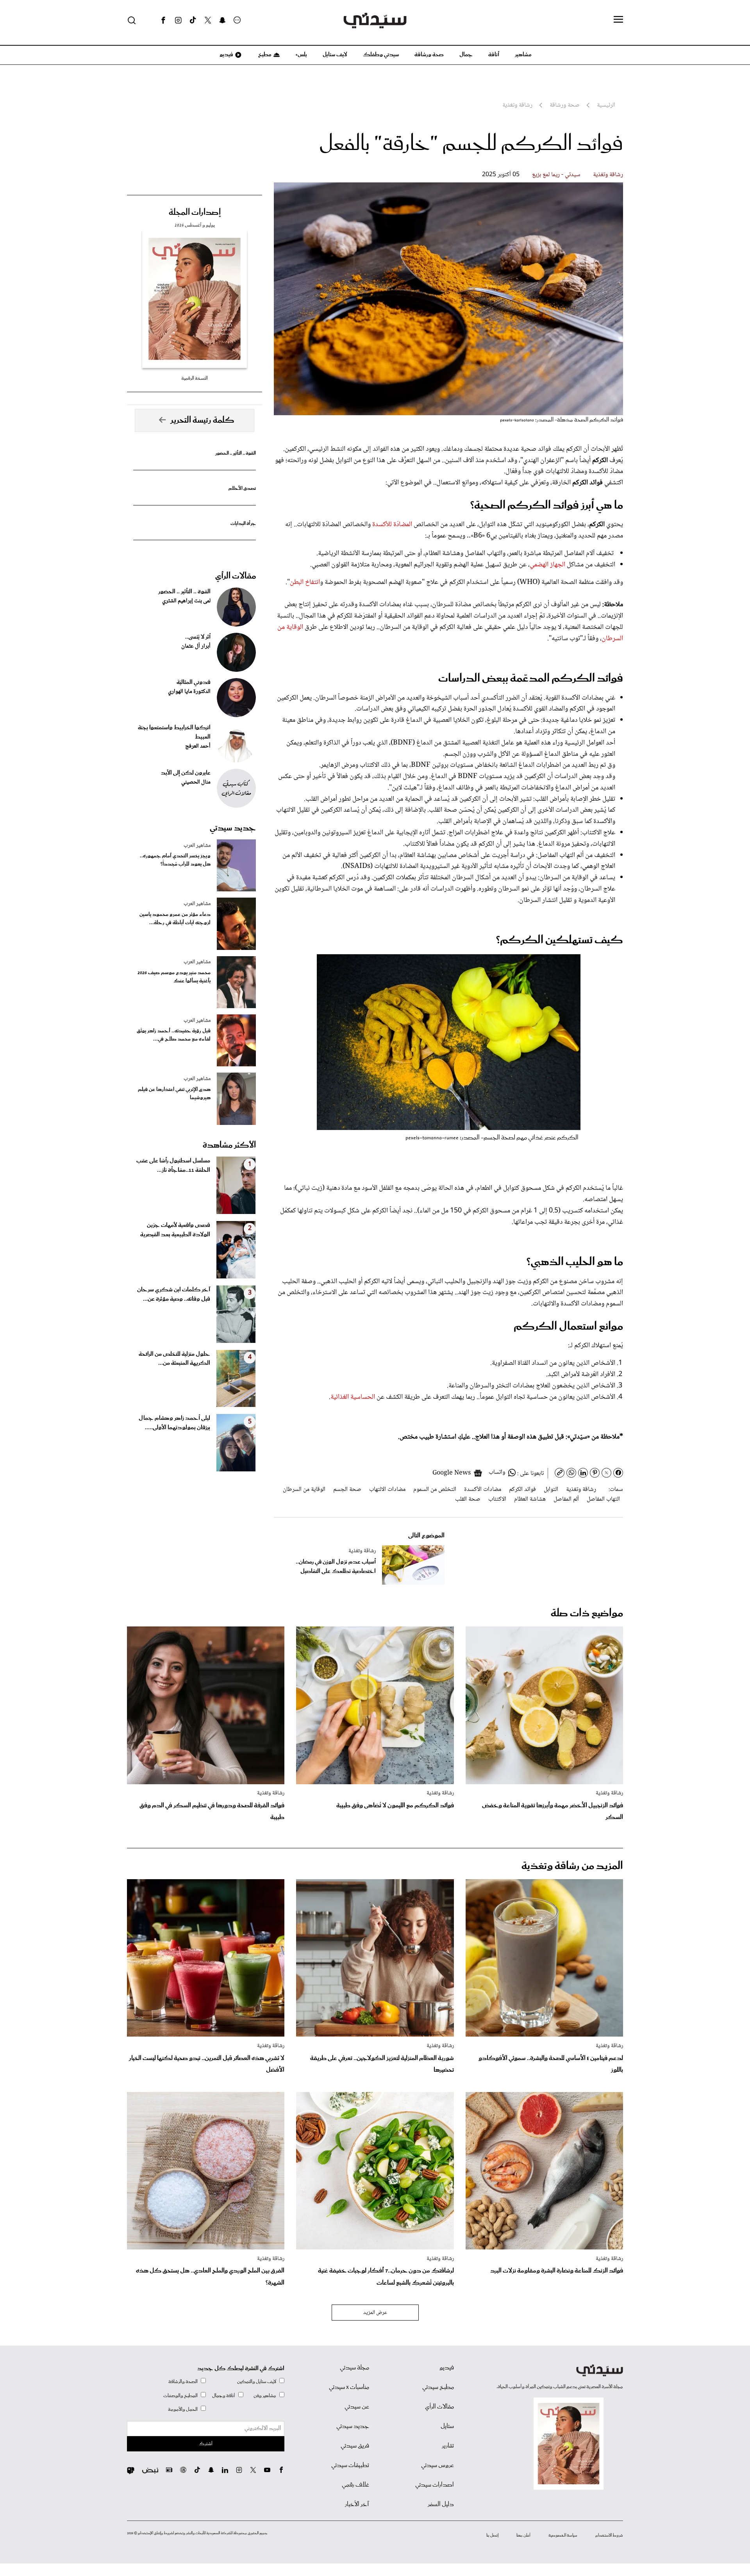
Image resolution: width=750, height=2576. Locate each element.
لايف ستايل (335, 55)
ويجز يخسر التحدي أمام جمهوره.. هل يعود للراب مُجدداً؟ (175, 860)
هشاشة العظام (530, 1499)
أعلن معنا (523, 2535)
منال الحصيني (196, 782)
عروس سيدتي (437, 2465)
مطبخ (264, 55)
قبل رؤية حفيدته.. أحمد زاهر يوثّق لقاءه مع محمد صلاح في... (174, 1035)
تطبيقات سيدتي (350, 2465)
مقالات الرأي (236, 576)
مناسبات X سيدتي (349, 2387)
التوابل (551, 1490)
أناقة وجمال (224, 2396)
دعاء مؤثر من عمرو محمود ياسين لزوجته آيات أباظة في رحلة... (175, 919)
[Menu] (618, 20)
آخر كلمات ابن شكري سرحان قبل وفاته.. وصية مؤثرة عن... (174, 1294)
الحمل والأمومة (183, 2409)
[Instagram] (178, 20)
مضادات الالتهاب (387, 1490)
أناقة (494, 55)
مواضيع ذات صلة (587, 1613)
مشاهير (523, 55)
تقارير (448, 2446)
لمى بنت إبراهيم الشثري (186, 601)
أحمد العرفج (198, 746)
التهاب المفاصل (603, 1499)
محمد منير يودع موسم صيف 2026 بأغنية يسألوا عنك (174, 977)
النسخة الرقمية (195, 378)
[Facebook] (163, 20)
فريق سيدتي (355, 2446)
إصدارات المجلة (195, 212)
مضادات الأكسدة (483, 1490)
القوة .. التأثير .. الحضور (236, 453)
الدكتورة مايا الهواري (189, 692)
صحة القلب (468, 1499)
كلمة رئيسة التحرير (202, 420)
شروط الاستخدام (609, 2535)
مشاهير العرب (197, 846)
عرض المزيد (375, 2313)
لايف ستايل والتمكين (257, 2382)
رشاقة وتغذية (608, 175)
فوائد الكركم (522, 1490)
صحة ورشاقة (429, 55)
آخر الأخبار (357, 2505)
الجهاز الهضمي (547, 565)
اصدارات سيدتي (435, 2485)
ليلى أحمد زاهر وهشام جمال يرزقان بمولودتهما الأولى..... (174, 1423)
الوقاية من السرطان (304, 1490)
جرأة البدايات (243, 524)
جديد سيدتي (233, 828)
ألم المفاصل (566, 1499)
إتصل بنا (492, 2535)
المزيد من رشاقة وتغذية (572, 1866)
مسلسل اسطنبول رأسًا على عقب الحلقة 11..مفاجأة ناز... (173, 1166)
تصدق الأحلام (242, 488)
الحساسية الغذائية (354, 1397)
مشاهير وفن (265, 2396)
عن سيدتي (357, 2407)
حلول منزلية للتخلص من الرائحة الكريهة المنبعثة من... (174, 1359)
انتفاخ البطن (305, 582)
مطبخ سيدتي (438, 2387)
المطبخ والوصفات (180, 2396)
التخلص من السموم (435, 1490)
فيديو (226, 55)
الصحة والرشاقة (183, 2382)
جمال (466, 55)
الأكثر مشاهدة (229, 1145)
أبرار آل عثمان (196, 646)
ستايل (447, 2426)
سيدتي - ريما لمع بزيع (556, 175)
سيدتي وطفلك (381, 55)
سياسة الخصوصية (563, 2535)
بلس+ (301, 55)
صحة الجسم (347, 1490)
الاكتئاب (497, 1499)
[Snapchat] (222, 20)
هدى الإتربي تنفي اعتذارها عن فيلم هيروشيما (174, 1094)
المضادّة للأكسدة (393, 525)
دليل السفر (441, 2505)
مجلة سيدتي (354, 2368)
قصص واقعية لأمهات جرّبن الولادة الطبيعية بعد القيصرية (175, 1230)
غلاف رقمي (355, 2485)
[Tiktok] (193, 20)
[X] (208, 20)
